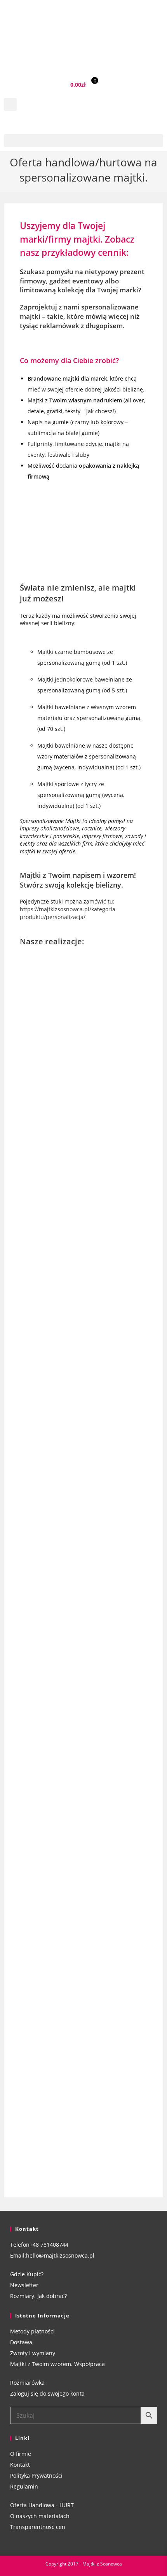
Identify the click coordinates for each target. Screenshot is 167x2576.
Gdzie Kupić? (27, 2274)
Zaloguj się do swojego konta (47, 2393)
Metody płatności (32, 2331)
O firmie (21, 2454)
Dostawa (21, 2342)
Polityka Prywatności (36, 2476)
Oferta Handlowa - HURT (42, 2505)
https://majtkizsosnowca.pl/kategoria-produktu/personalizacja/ (69, 913)
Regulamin (24, 2486)
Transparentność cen (38, 2527)
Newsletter (24, 2285)
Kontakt (20, 2465)
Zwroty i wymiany (33, 2353)
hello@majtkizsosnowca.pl (60, 2255)
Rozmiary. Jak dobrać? (38, 2296)
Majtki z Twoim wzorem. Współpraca (57, 2364)
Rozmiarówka (27, 2383)
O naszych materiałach (40, 2516)
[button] (10, 104)
